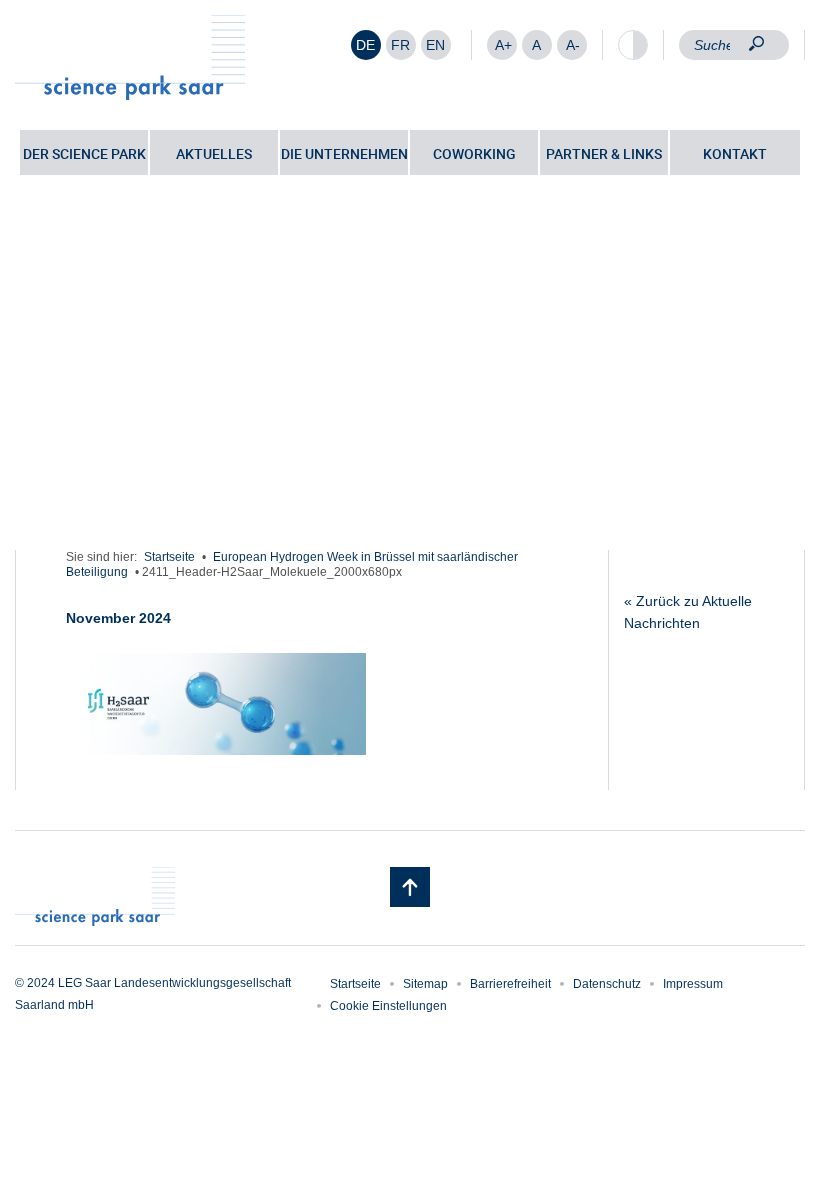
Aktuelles (214, 153)
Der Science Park (84, 153)
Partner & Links (604, 153)
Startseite (169, 557)
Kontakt (735, 153)
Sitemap (425, 984)
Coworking (474, 153)
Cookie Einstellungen (388, 1006)
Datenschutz (607, 984)
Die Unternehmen (344, 153)
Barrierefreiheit (510, 984)
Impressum (693, 984)
